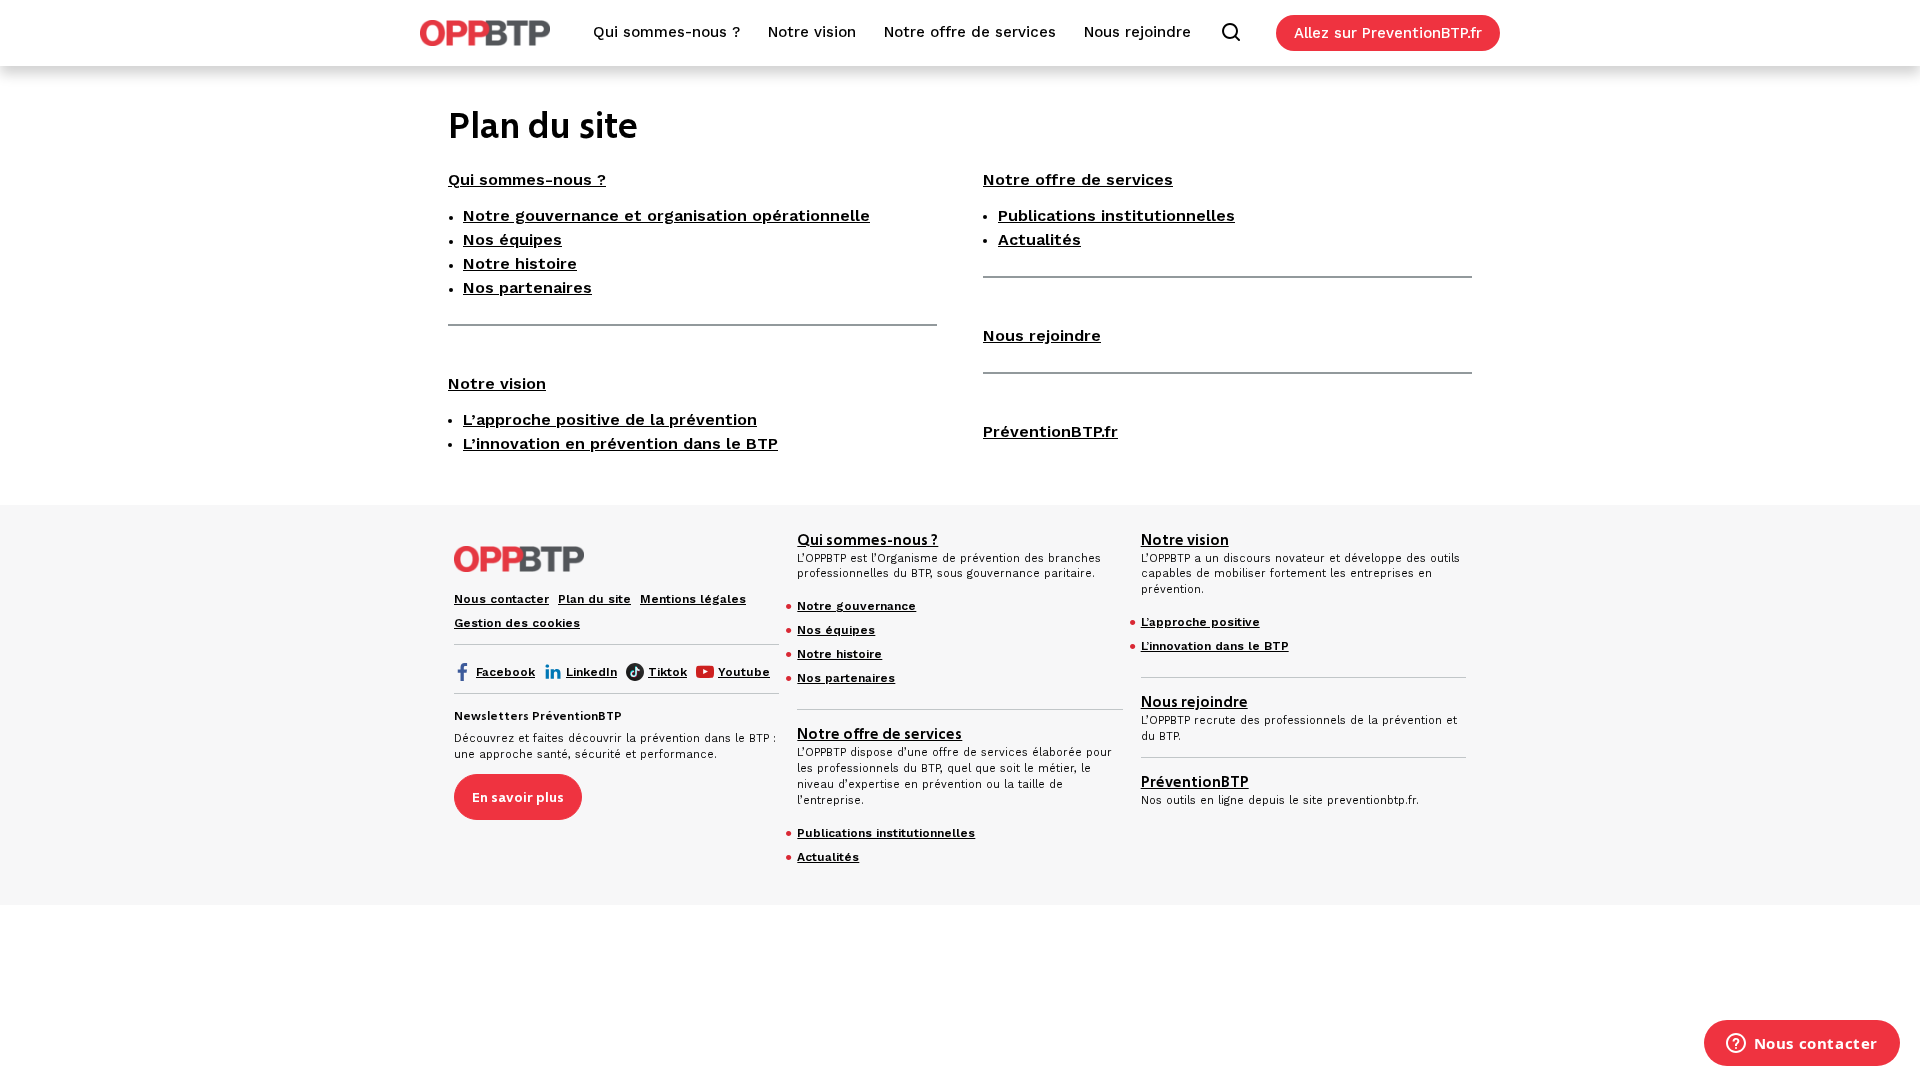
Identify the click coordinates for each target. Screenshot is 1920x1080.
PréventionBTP (1195, 782)
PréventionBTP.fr (1050, 431)
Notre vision (497, 383)
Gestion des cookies (517, 623)
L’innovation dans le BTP (1215, 646)
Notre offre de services (1078, 179)
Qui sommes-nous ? (527, 179)
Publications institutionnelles (1116, 215)
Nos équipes (512, 239)
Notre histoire (520, 263)
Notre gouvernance (856, 606)
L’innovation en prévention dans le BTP (620, 443)
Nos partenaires (527, 287)
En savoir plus (518, 797)
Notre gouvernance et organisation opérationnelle (666, 215)
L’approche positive (1200, 622)
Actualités (1039, 239)
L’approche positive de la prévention (610, 419)
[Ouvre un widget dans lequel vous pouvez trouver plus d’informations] (1801, 1045)
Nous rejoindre (1042, 335)
